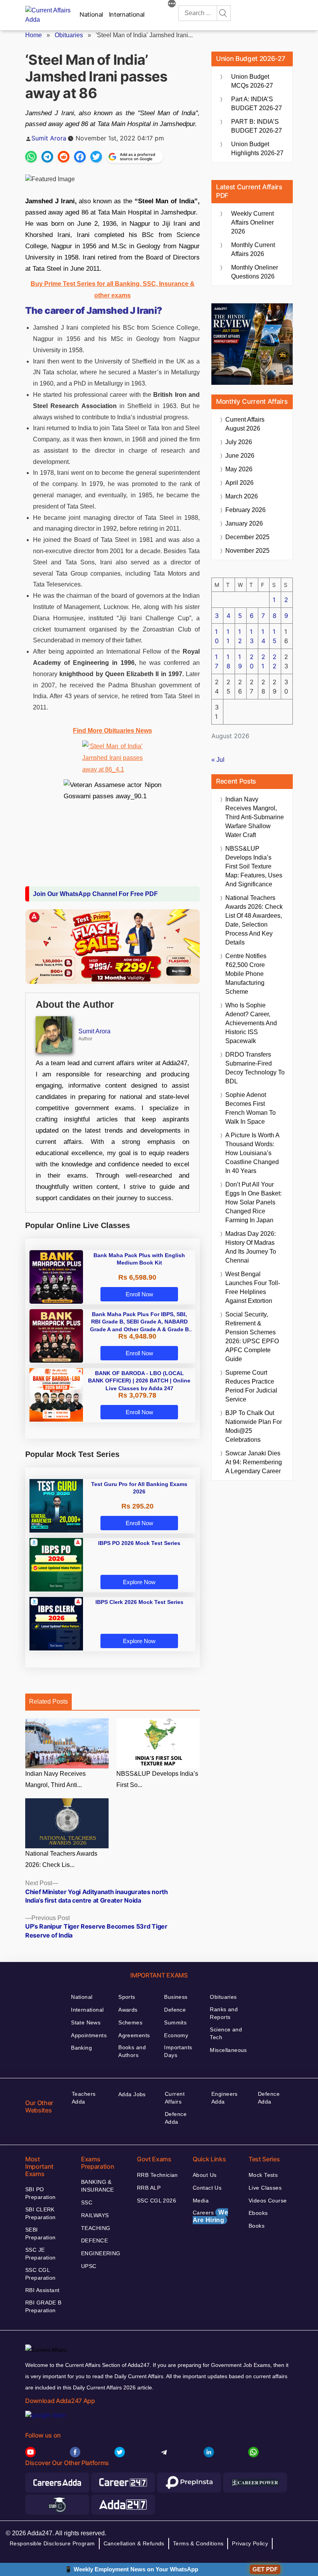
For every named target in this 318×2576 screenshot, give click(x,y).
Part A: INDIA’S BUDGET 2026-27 (257, 104)
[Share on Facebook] (80, 157)
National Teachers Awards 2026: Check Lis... (61, 1859)
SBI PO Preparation (41, 2193)
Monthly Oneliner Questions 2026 (255, 272)
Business (176, 1997)
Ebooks (258, 2213)
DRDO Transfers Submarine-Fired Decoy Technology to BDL (255, 1068)
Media (201, 2201)
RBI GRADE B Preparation (43, 2306)
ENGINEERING (101, 2253)
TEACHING (96, 2228)
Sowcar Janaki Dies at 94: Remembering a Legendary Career (254, 1462)
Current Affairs (175, 2098)
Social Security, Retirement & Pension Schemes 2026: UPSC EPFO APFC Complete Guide (252, 1337)
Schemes (130, 2022)
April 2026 (239, 483)
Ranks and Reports (224, 2013)
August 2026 (245, 424)
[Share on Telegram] (47, 157)
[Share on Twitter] (96, 157)
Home (34, 35)
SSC (87, 2202)
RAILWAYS (95, 2215)
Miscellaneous (228, 2050)
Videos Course (268, 2201)
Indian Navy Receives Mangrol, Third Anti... (55, 1779)
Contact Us (207, 2188)
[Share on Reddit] (64, 157)
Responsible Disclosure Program (52, 2543)
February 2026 (245, 510)
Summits (175, 2022)
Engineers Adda (225, 2098)
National (91, 14)
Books (257, 2226)
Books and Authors (132, 2051)
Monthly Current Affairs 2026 (253, 249)
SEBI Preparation (41, 2233)
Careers (210, 2216)
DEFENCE (94, 2240)
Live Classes (265, 2188)
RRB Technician (157, 2175)
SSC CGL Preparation (41, 2274)
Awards (128, 2010)
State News (86, 2022)
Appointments (89, 2035)
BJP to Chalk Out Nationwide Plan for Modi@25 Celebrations (254, 1426)
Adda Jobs (132, 2094)
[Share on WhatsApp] (31, 157)
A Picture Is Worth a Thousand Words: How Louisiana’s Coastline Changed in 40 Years (252, 1153)
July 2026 (239, 442)
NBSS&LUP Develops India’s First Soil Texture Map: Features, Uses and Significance (254, 866)
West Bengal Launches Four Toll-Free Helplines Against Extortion (253, 1287)
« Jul (218, 760)
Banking (81, 2048)
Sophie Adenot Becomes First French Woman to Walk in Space (251, 1108)
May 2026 (239, 469)
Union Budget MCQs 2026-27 (252, 81)
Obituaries (69, 35)
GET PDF (265, 2569)
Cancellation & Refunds (134, 2543)
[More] (172, 5)
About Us (205, 2175)
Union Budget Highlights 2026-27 (257, 149)
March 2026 (242, 496)
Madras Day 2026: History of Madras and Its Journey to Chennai (251, 1247)
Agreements (134, 2035)
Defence (175, 2010)
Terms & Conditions (198, 2543)
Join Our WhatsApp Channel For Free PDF (95, 894)
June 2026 (240, 456)
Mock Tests (263, 2175)
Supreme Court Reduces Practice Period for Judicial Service (251, 1386)
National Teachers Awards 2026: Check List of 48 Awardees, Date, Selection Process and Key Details (254, 920)
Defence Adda (176, 2118)
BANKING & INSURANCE (98, 2186)
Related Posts (48, 1701)
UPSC (89, 2266)
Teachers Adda (84, 2098)
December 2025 (247, 537)
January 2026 (244, 523)
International (127, 14)
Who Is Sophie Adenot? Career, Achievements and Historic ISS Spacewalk (251, 1023)
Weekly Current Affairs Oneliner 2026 (252, 222)
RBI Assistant (42, 2290)
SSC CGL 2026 (156, 2201)
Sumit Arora (49, 138)
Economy (176, 2035)
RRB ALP (149, 2188)
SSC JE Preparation (41, 2254)
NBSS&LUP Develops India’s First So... (157, 1779)
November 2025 (247, 551)
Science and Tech (226, 2033)
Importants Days (178, 2051)
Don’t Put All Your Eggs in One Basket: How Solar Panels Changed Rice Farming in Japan (253, 1202)
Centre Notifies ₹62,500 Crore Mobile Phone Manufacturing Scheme (246, 974)
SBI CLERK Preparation (41, 2213)
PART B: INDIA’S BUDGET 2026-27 (257, 126)
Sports (127, 1997)
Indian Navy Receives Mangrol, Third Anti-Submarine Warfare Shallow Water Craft (255, 817)
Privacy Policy (250, 2543)
